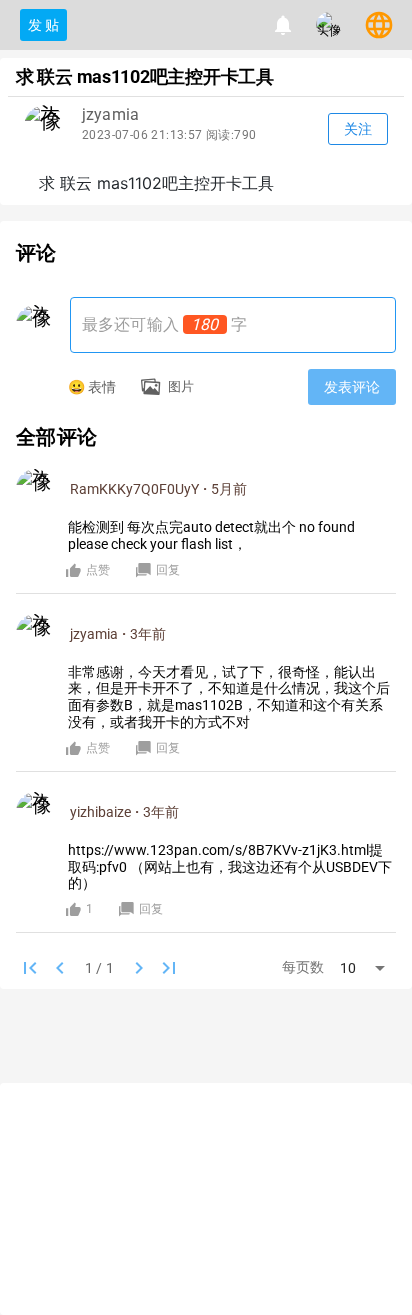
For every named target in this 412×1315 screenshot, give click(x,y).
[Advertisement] (206, 1039)
